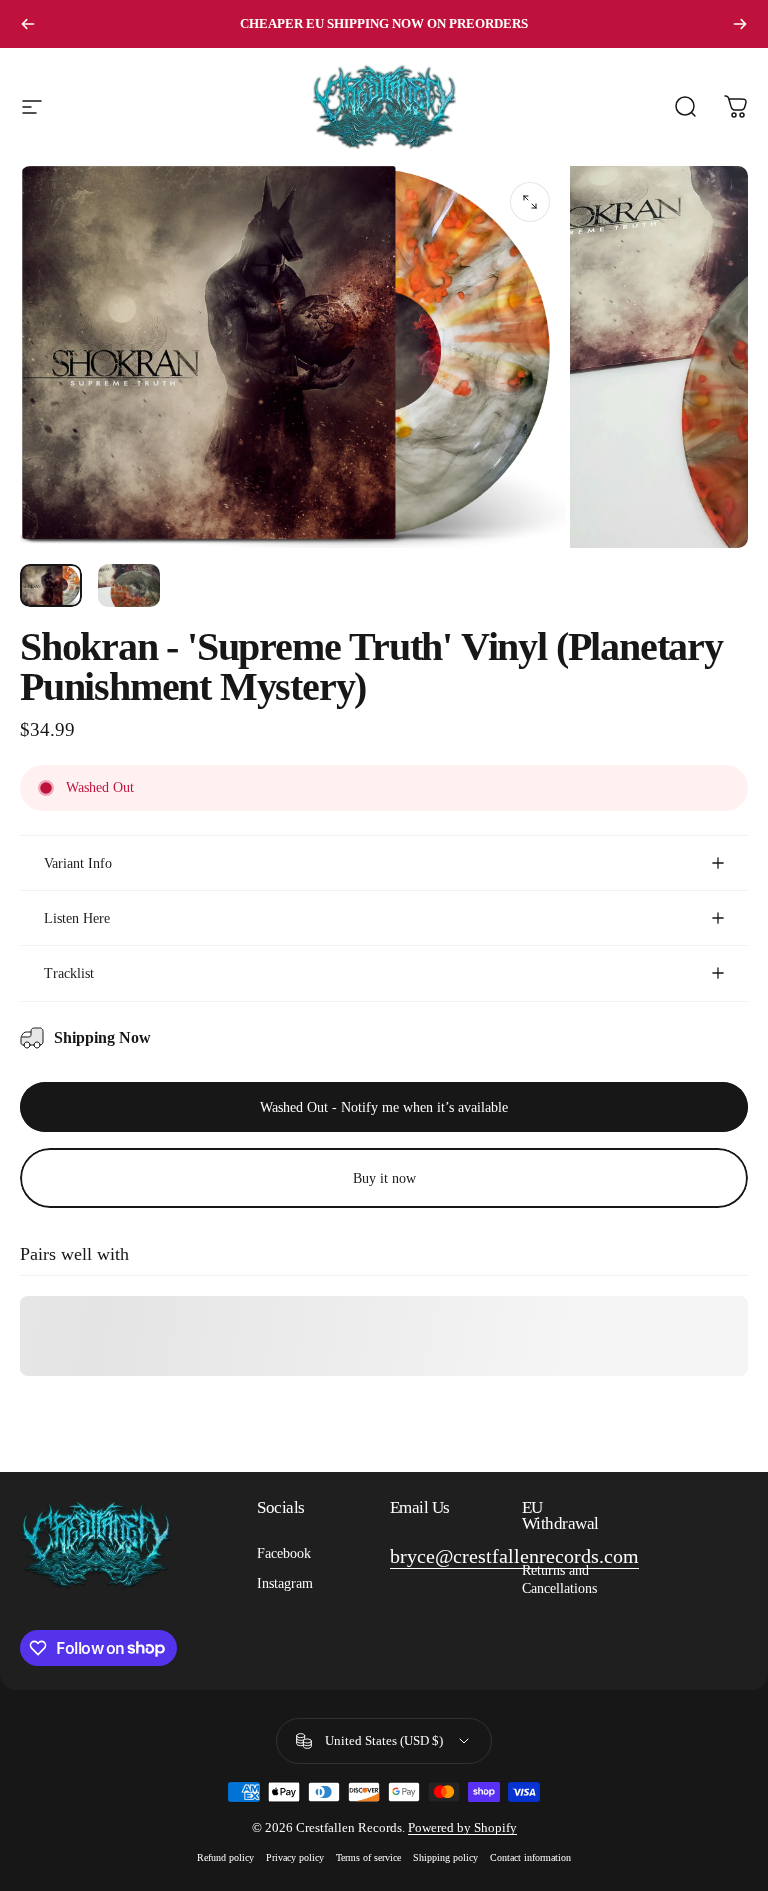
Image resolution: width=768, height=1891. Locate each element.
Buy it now (384, 1178)
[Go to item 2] (129, 585)
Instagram (285, 1583)
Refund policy (225, 1857)
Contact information (530, 1857)
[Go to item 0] (51, 585)
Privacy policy (295, 1857)
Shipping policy (445, 1857)
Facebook (284, 1553)
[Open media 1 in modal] (530, 202)
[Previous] (28, 24)
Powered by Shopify (462, 1827)
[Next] (740, 24)
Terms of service (368, 1857)
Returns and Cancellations (559, 1579)
